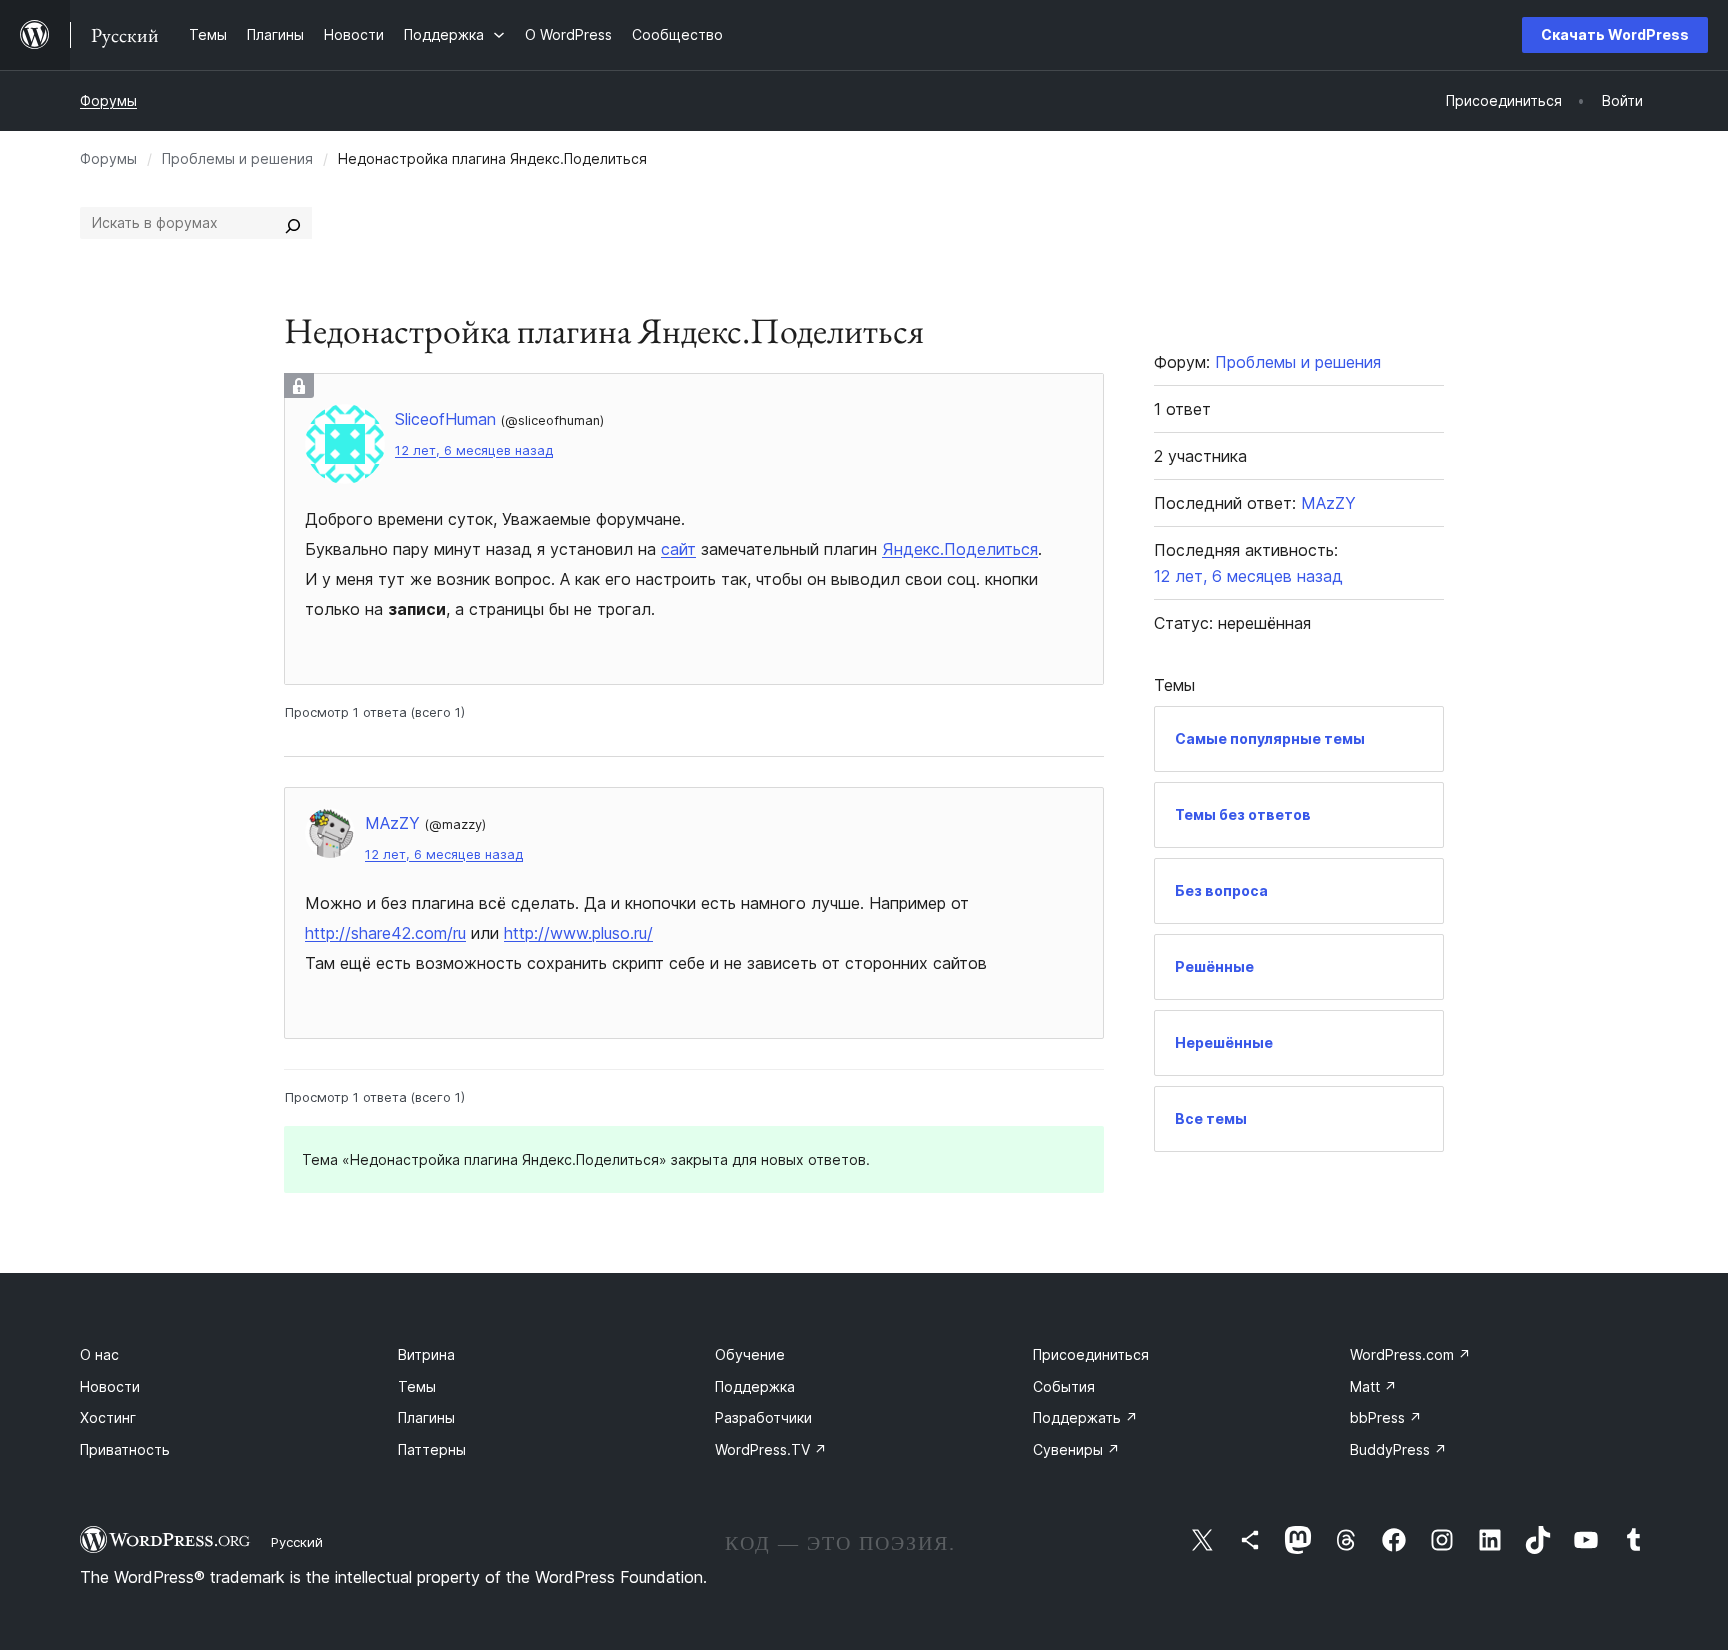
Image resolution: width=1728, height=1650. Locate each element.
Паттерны (432, 1449)
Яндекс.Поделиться (960, 549)
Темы (417, 1386)
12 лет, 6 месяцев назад (474, 450)
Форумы (108, 100)
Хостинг (108, 1417)
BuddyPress (1398, 1449)
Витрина (426, 1354)
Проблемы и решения (237, 158)
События (1064, 1386)
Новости (110, 1386)
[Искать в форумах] (293, 223)
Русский (297, 1542)
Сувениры (1076, 1449)
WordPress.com (1410, 1354)
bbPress (1386, 1417)
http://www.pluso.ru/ (578, 933)
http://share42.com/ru (385, 933)
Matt (1373, 1386)
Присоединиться (1091, 1354)
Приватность (125, 1449)
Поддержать (1085, 1417)
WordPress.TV (771, 1449)
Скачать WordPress (1615, 34)
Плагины (426, 1417)
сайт (678, 549)
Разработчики (763, 1417)
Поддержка (755, 1386)
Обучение (750, 1354)
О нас (99, 1354)
